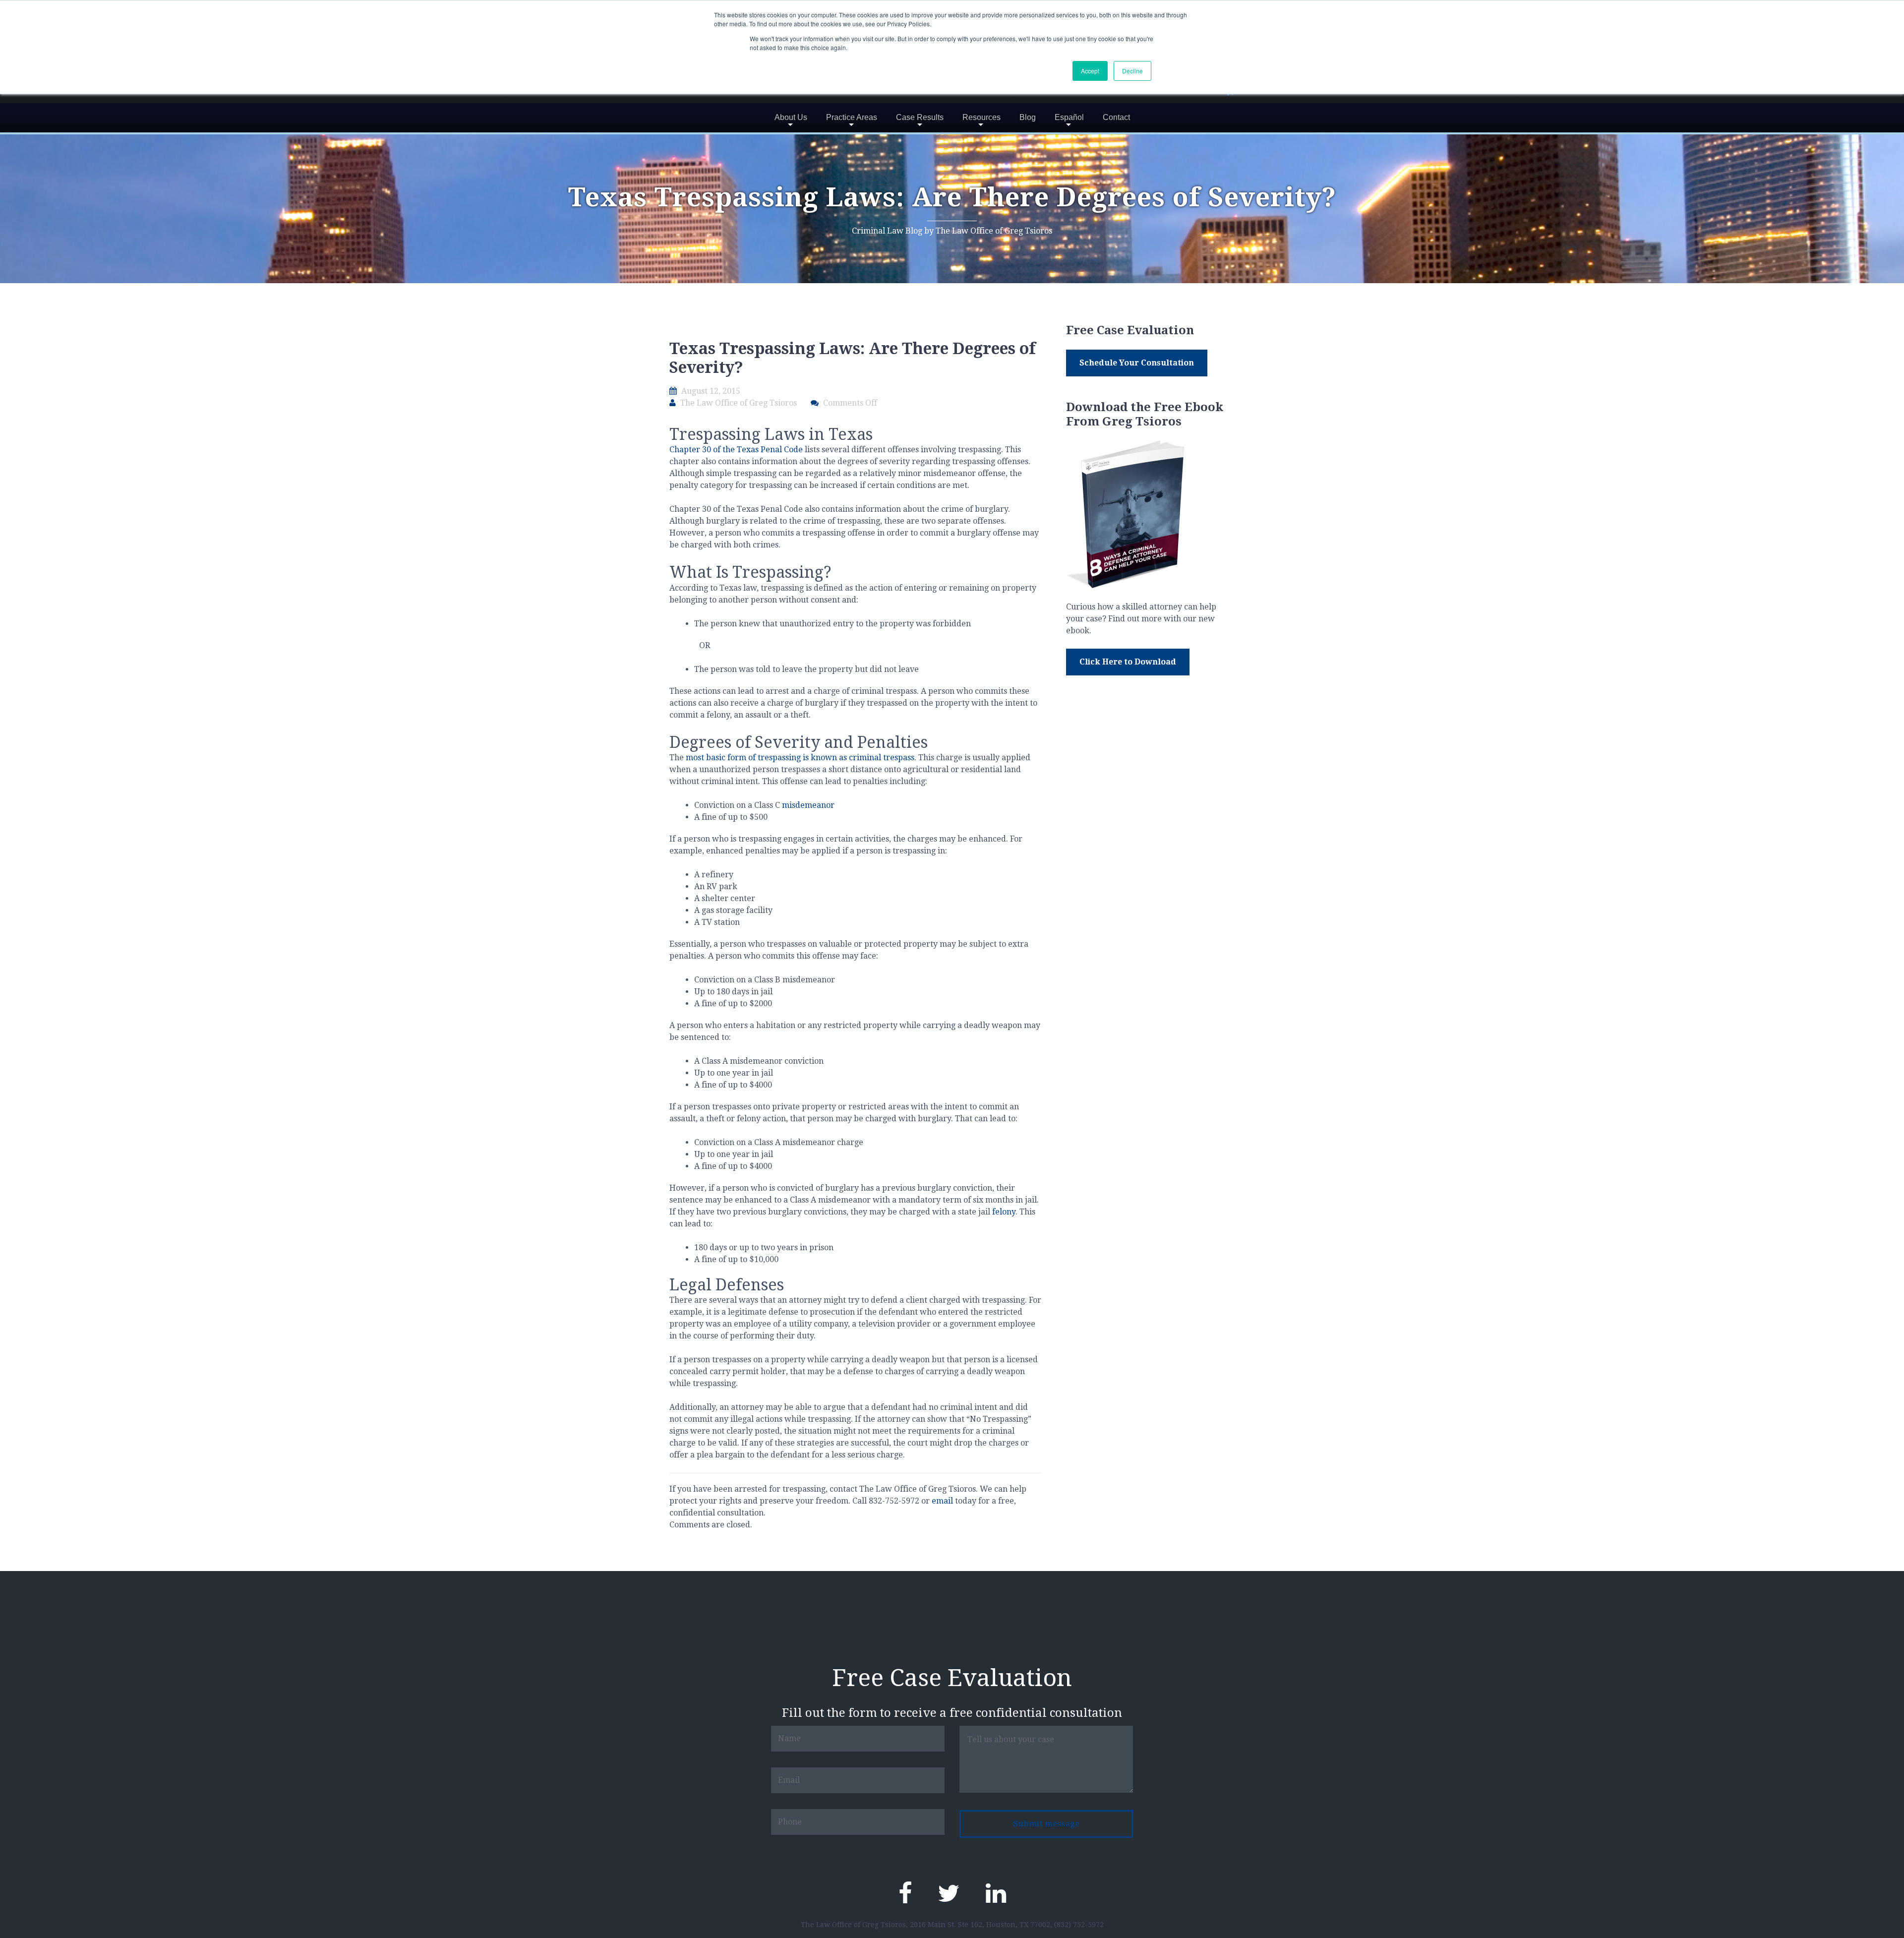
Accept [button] (1090, 71)
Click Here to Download (1128, 662)
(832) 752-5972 (1079, 1925)
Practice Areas (852, 117)
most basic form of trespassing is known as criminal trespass (800, 757)
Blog (1028, 117)
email (942, 1501)
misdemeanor (808, 805)
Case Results (920, 117)
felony (1004, 1212)
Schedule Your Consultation (1137, 363)
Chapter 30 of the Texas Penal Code (737, 450)
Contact (1116, 117)
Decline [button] (1132, 71)
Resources (982, 117)
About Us (791, 117)
